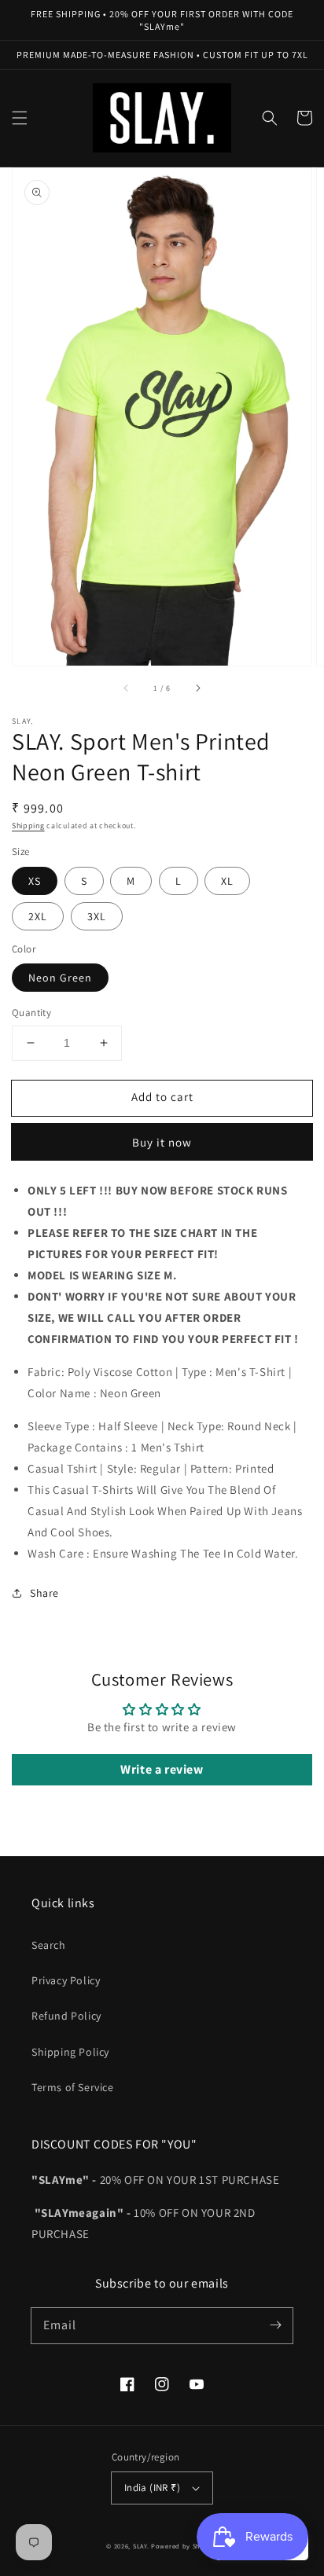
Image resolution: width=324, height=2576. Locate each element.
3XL (97, 916)
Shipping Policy (70, 2052)
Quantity (31, 1013)
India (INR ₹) (152, 2488)
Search (49, 1945)
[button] (20, 118)
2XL (38, 916)
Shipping (28, 826)
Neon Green (60, 978)
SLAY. (141, 2546)
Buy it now (162, 1142)
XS (35, 881)
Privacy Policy (66, 1980)
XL (227, 881)
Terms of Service (73, 2087)
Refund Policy (66, 2016)
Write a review (162, 1769)
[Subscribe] (275, 2325)
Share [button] (44, 1593)
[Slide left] (127, 688)
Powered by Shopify (184, 2546)
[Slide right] (197, 688)
